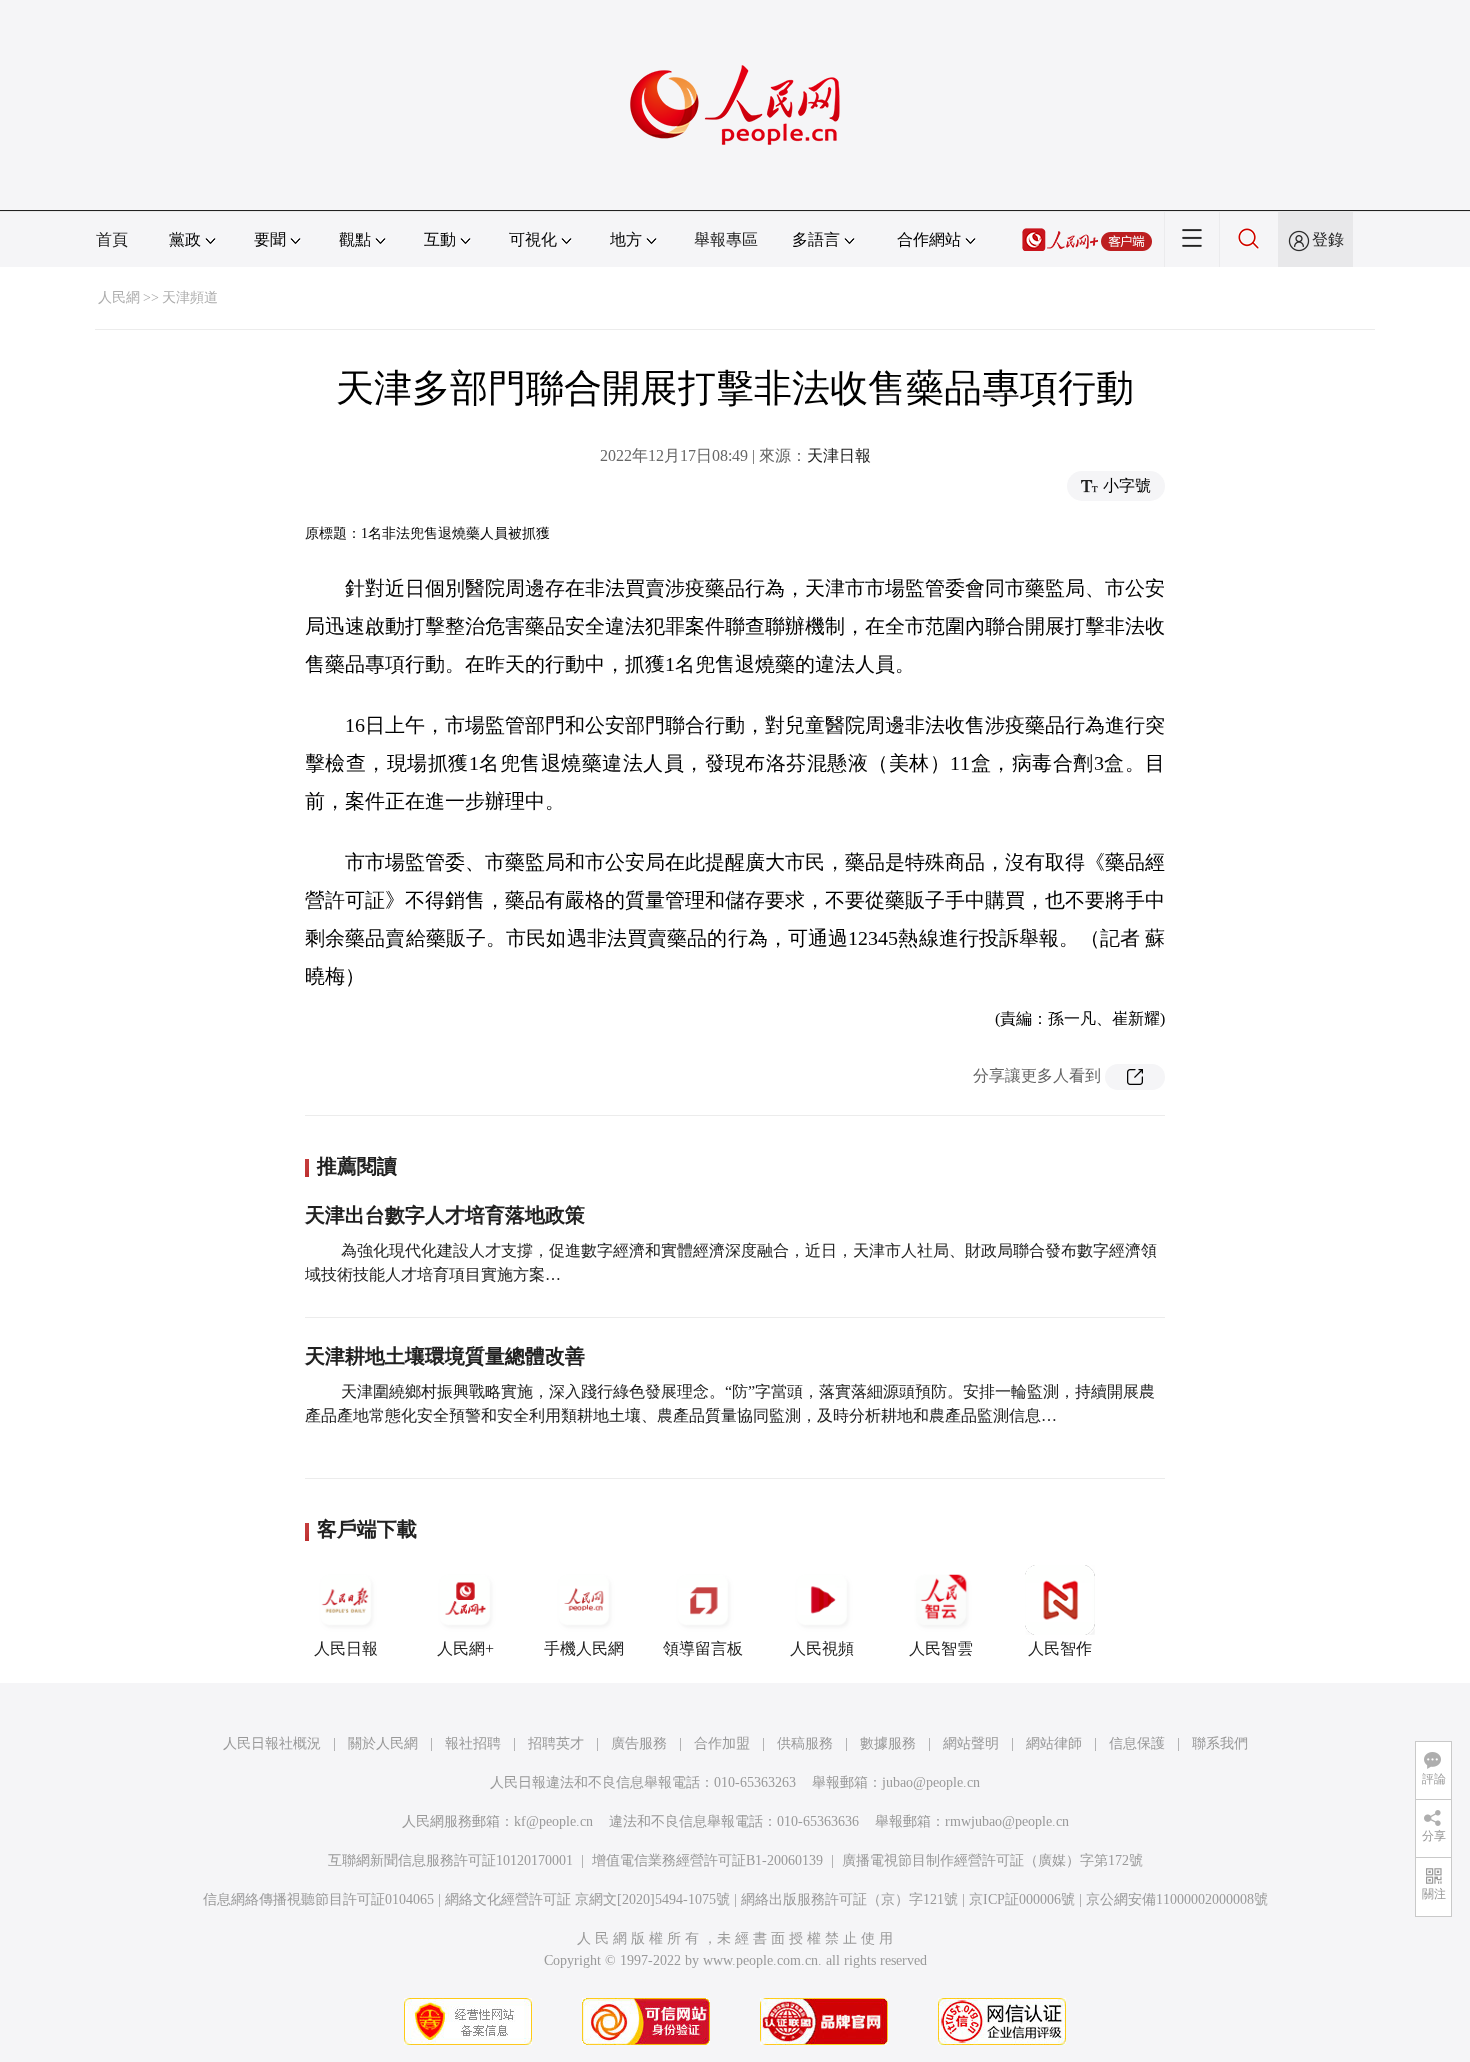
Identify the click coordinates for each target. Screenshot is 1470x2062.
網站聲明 (971, 1743)
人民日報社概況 (272, 1743)
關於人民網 (383, 1743)
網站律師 (1054, 1743)
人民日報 (346, 1648)
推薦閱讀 (357, 1166)
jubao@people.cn (931, 1782)
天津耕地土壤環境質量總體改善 (445, 1356)
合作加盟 (722, 1743)
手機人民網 (584, 1648)
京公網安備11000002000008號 (1177, 1899)
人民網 (119, 297)
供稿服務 (805, 1743)
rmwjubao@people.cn (1007, 1821)
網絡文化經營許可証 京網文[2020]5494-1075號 (587, 1899)
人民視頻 (822, 1648)
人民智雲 (941, 1648)
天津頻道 (190, 297)
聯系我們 (1220, 1743)
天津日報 (839, 455)
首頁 (112, 239)
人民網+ (465, 1648)
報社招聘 (473, 1743)
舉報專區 (726, 239)
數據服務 (888, 1743)
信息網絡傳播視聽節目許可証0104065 (318, 1899)
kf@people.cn (553, 1821)
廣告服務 (639, 1743)
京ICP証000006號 (1022, 1899)
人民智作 (1060, 1648)
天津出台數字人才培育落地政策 (445, 1215)
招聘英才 (556, 1743)
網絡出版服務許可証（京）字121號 (849, 1899)
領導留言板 (703, 1648)
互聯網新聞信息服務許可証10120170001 (450, 1860)
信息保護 (1137, 1743)
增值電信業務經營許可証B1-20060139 (707, 1860)
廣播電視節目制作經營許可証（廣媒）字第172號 (992, 1860)
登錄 (1328, 239)
